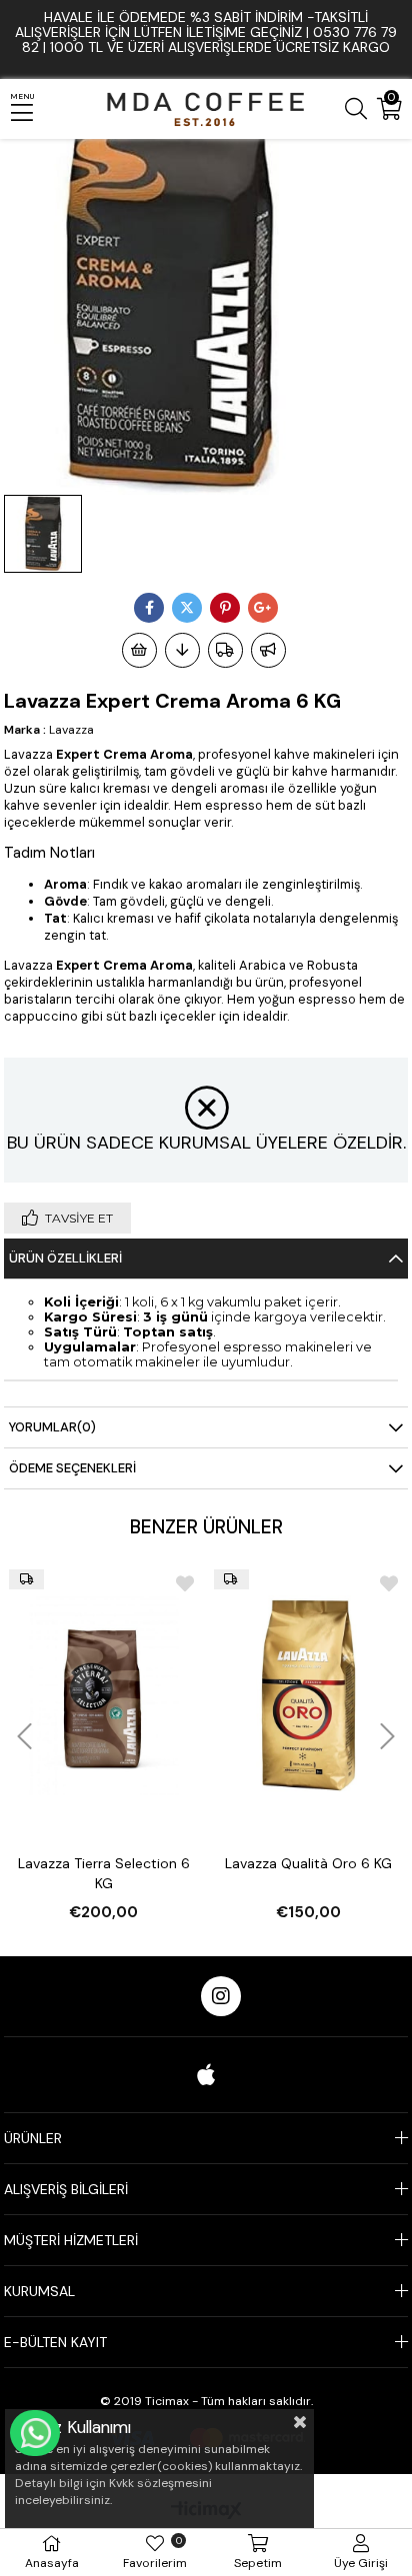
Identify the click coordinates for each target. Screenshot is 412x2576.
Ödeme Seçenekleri (72, 1468)
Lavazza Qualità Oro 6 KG (308, 1863)
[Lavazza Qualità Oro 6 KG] (308, 1695)
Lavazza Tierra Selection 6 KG (104, 1873)
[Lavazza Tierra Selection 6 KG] (103, 1695)
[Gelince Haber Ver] (268, 650)
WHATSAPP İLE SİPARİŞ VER (35, 2433)
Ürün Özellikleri (65, 1258)
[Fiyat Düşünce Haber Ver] (182, 650)
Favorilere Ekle (185, 1583)
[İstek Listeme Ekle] (139, 650)
